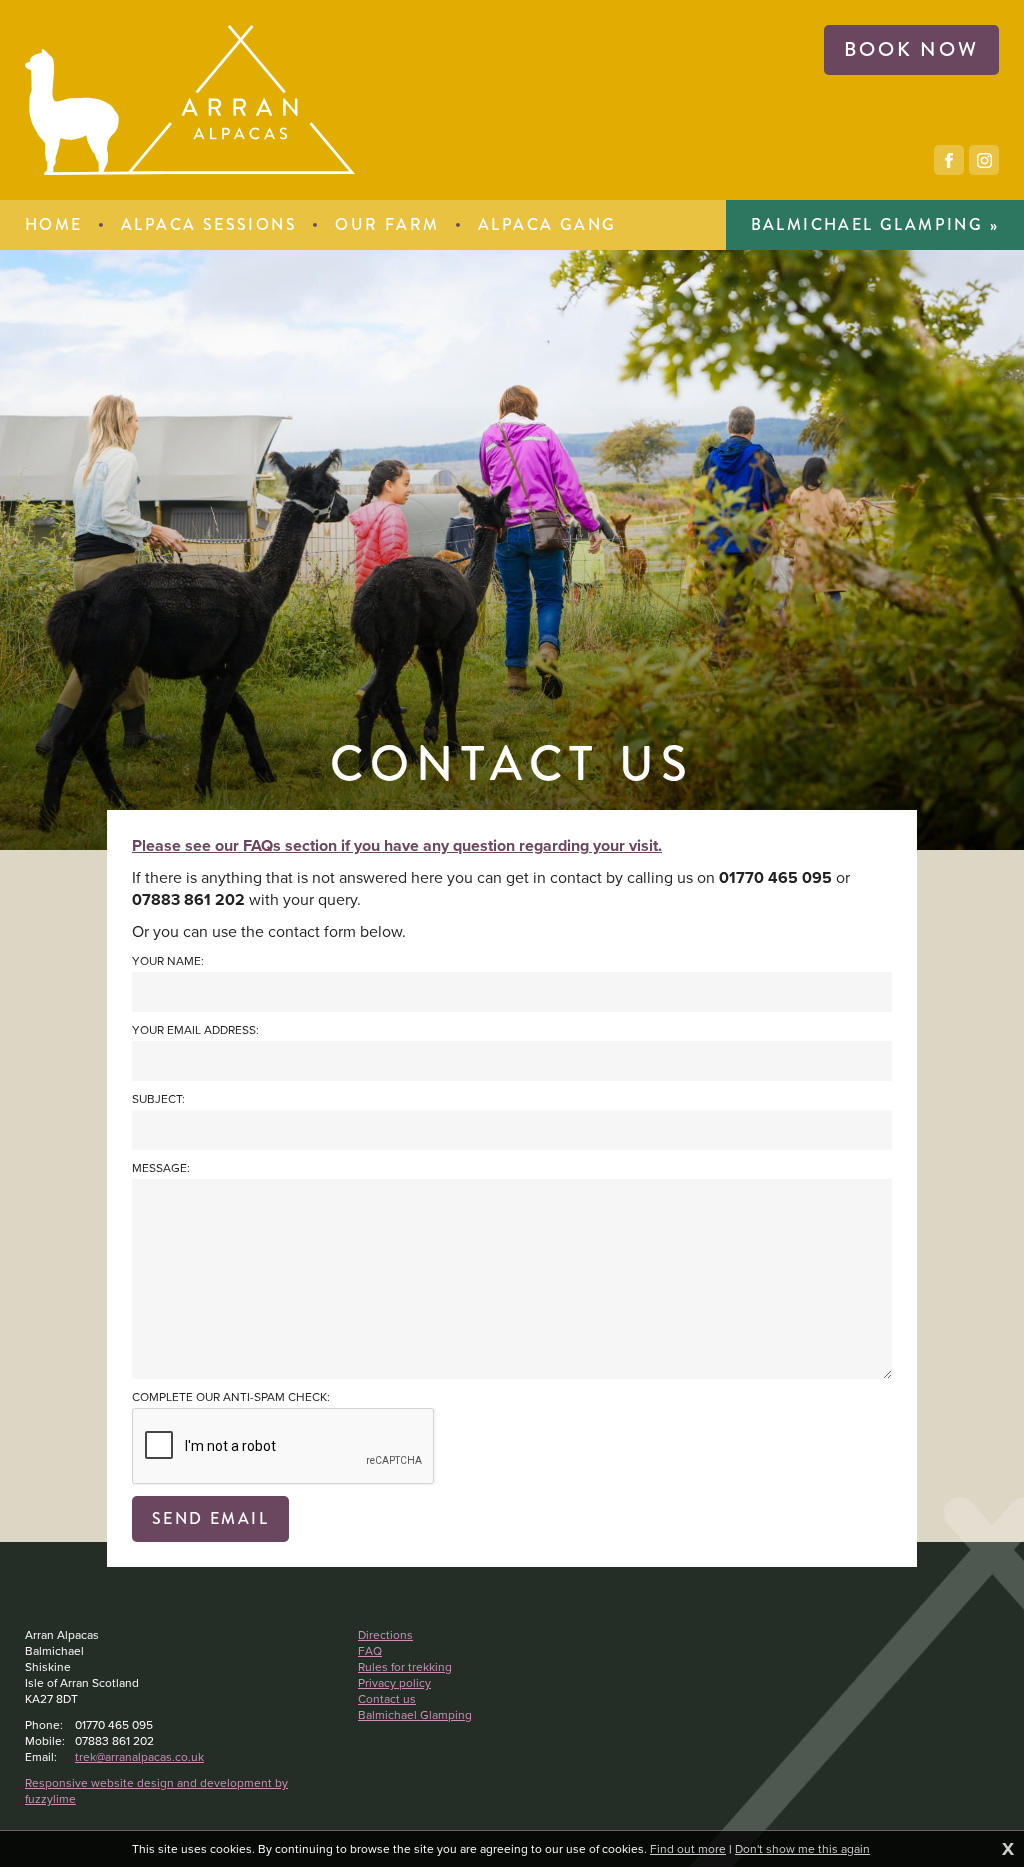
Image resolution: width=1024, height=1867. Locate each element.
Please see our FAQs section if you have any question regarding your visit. (397, 845)
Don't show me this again (802, 1849)
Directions (385, 1635)
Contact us (387, 1699)
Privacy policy (394, 1683)
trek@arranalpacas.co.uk (139, 1757)
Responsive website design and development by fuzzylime (156, 1791)
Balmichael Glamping (415, 1715)
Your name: (168, 961)
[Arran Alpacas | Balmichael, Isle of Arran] (190, 100)
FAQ (370, 1651)
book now (911, 49)
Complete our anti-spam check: (231, 1397)
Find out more (688, 1849)
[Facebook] (949, 160)
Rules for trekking (405, 1667)
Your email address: (195, 1030)
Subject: (158, 1099)
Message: (161, 1168)
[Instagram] (984, 160)
